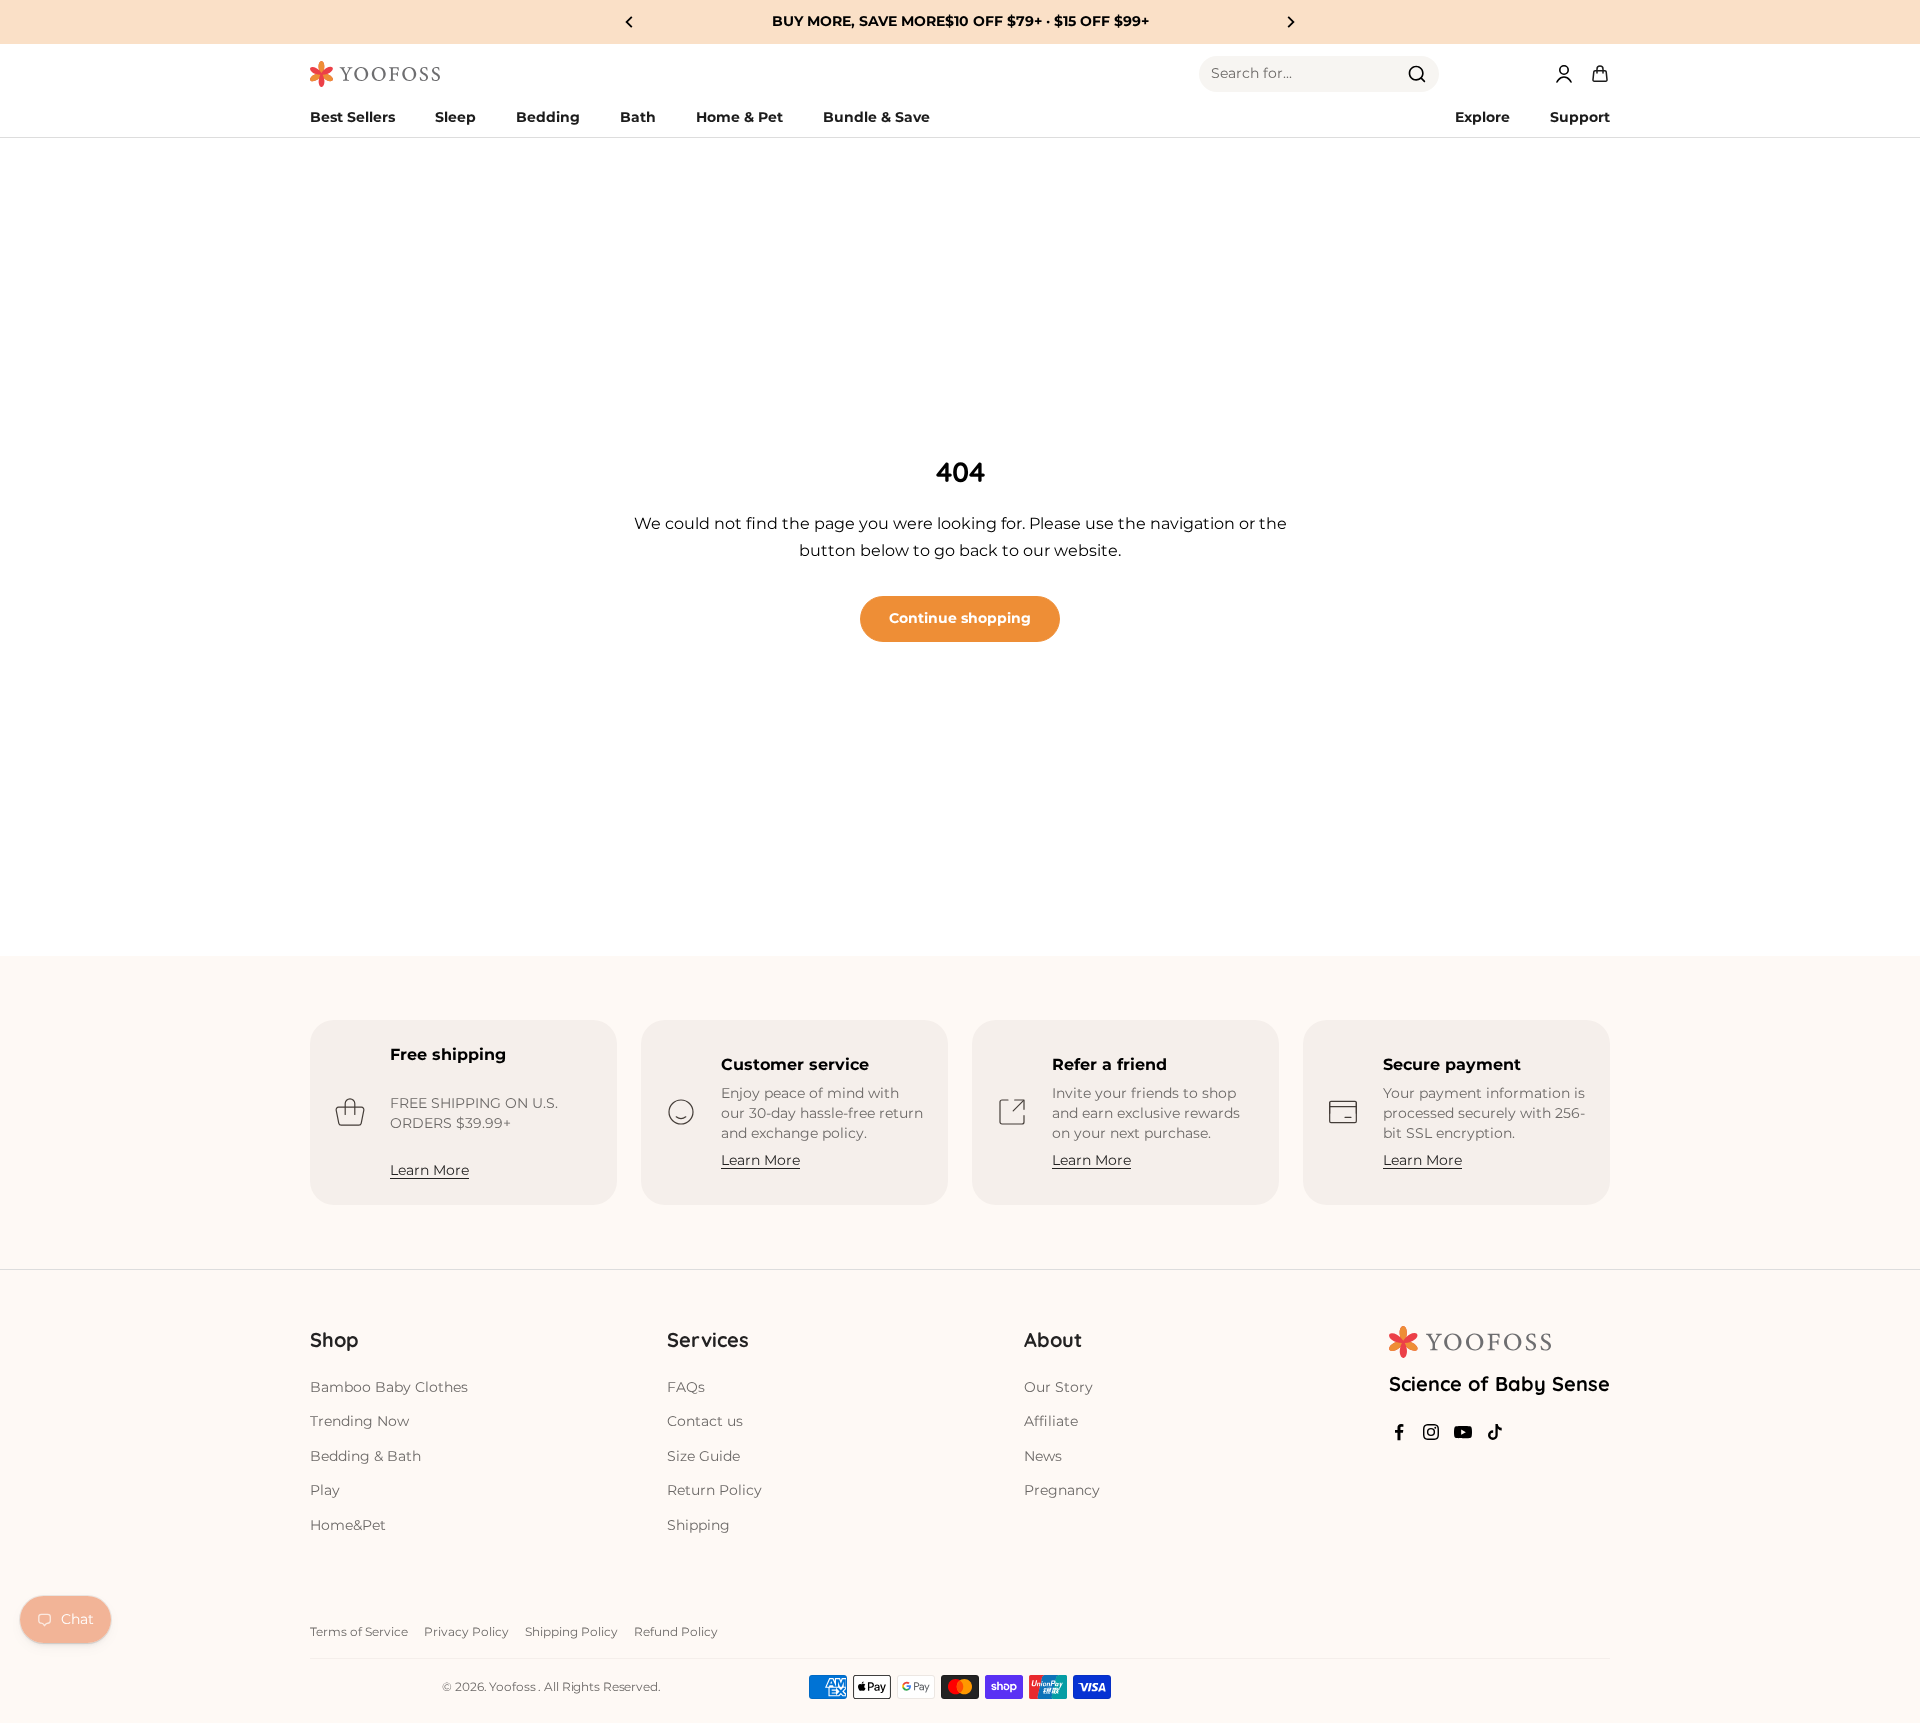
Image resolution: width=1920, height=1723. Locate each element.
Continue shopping (960, 618)
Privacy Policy (466, 1631)
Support (1580, 117)
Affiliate (1051, 1421)
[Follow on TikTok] (1495, 1432)
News (1043, 1456)
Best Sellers (352, 117)
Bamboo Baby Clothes (389, 1387)
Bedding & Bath (365, 1456)
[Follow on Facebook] (1399, 1432)
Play (325, 1490)
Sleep (455, 117)
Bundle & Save (876, 117)
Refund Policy (676, 1631)
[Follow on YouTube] (1463, 1432)
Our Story (1058, 1387)
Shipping (698, 1525)
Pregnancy (1062, 1490)
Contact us (705, 1421)
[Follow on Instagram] (1431, 1432)
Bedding (548, 117)
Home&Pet (348, 1525)
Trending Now (359, 1421)
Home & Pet (739, 117)
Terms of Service (359, 1631)
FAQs (686, 1387)
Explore (1482, 117)
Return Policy (714, 1490)
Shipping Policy (571, 1631)
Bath (638, 117)
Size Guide (703, 1456)
